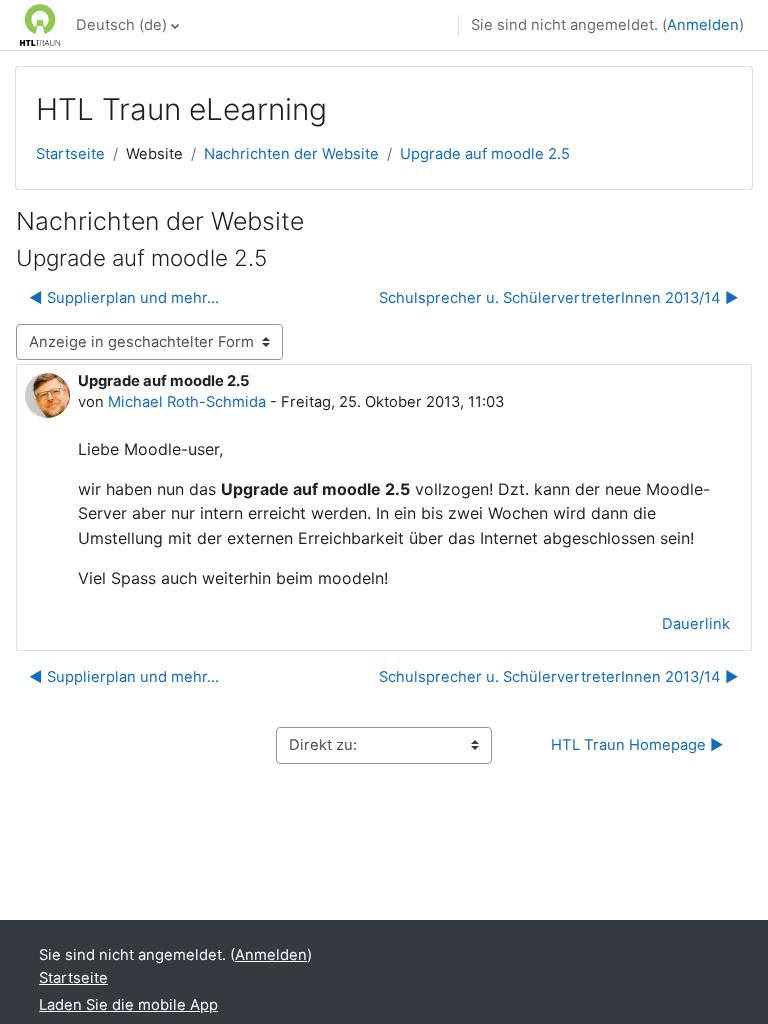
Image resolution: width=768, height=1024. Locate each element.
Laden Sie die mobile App (128, 1005)
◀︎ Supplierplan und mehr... (124, 298)
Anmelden (703, 25)
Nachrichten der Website (291, 154)
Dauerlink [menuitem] (696, 624)
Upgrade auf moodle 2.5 (485, 154)
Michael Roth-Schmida (187, 402)
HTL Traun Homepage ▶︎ (637, 745)
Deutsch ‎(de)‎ (121, 25)
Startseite (70, 154)
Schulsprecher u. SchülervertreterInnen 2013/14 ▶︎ (559, 298)
